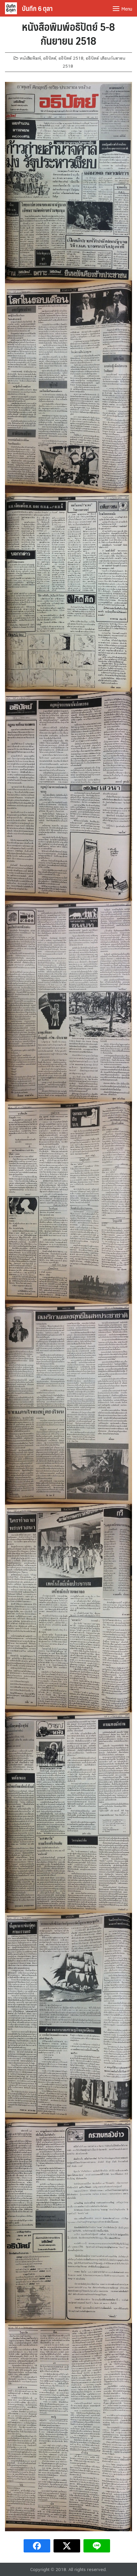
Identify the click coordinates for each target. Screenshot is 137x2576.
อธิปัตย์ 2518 (71, 58)
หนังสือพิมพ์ (30, 58)
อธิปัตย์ (50, 58)
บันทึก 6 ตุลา (37, 8)
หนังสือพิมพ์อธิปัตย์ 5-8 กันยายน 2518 (68, 33)
